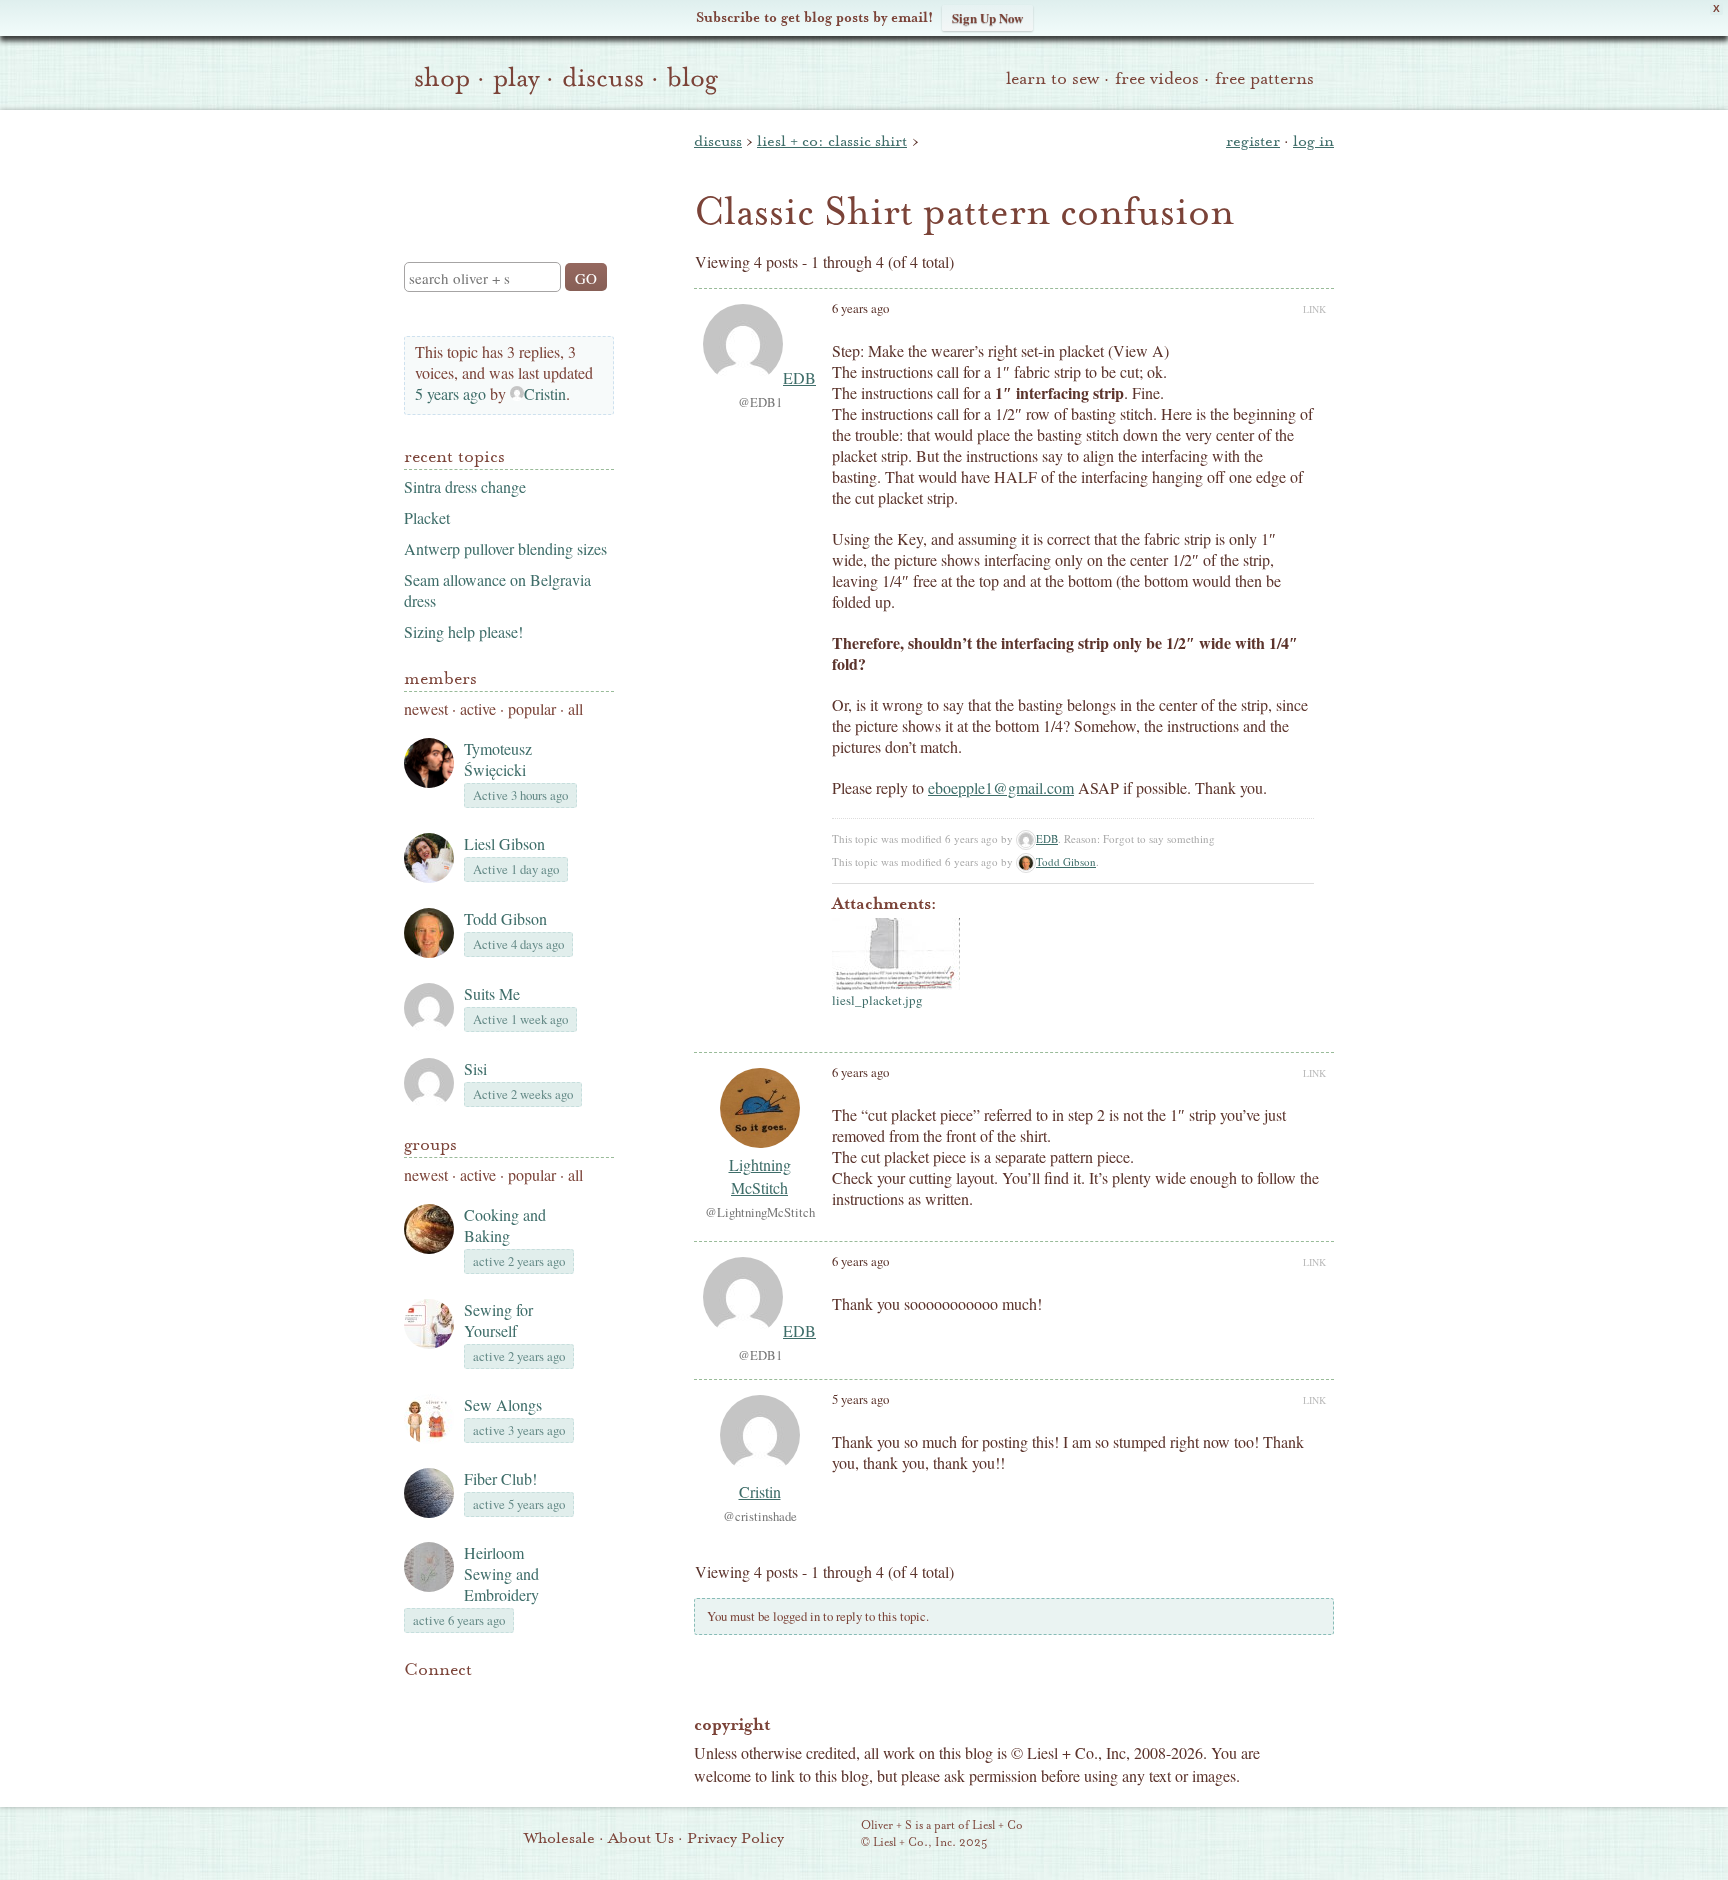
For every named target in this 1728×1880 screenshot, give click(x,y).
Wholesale (559, 1838)
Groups (430, 1144)
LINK (1314, 309)
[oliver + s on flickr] (450, 1700)
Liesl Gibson (504, 843)
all (575, 708)
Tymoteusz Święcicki (498, 759)
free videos (1157, 78)
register (1253, 141)
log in (1313, 141)
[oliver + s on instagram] (552, 1700)
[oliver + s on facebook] (484, 1700)
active (478, 708)
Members (440, 678)
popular (532, 708)
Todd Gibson (505, 918)
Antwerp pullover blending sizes (505, 548)
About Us (641, 1838)
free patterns (1264, 78)
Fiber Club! (500, 1478)
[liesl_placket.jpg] (896, 954)
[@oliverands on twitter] (518, 1700)
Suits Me (492, 993)
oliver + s (504, 169)
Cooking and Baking (505, 1225)
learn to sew (1052, 78)
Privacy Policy (735, 1838)
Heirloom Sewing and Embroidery (501, 1573)
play (516, 78)
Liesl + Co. (833, 1835)
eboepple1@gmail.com (1001, 787)
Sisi (475, 1068)
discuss (603, 78)
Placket (427, 517)
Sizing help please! (463, 631)
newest (426, 708)
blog (692, 78)
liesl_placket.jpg (877, 1000)
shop (442, 78)
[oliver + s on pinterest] (416, 1700)
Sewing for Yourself (498, 1320)
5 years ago (450, 393)
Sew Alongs (503, 1404)
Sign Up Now (987, 17)
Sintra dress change (465, 486)
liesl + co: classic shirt (832, 141)
